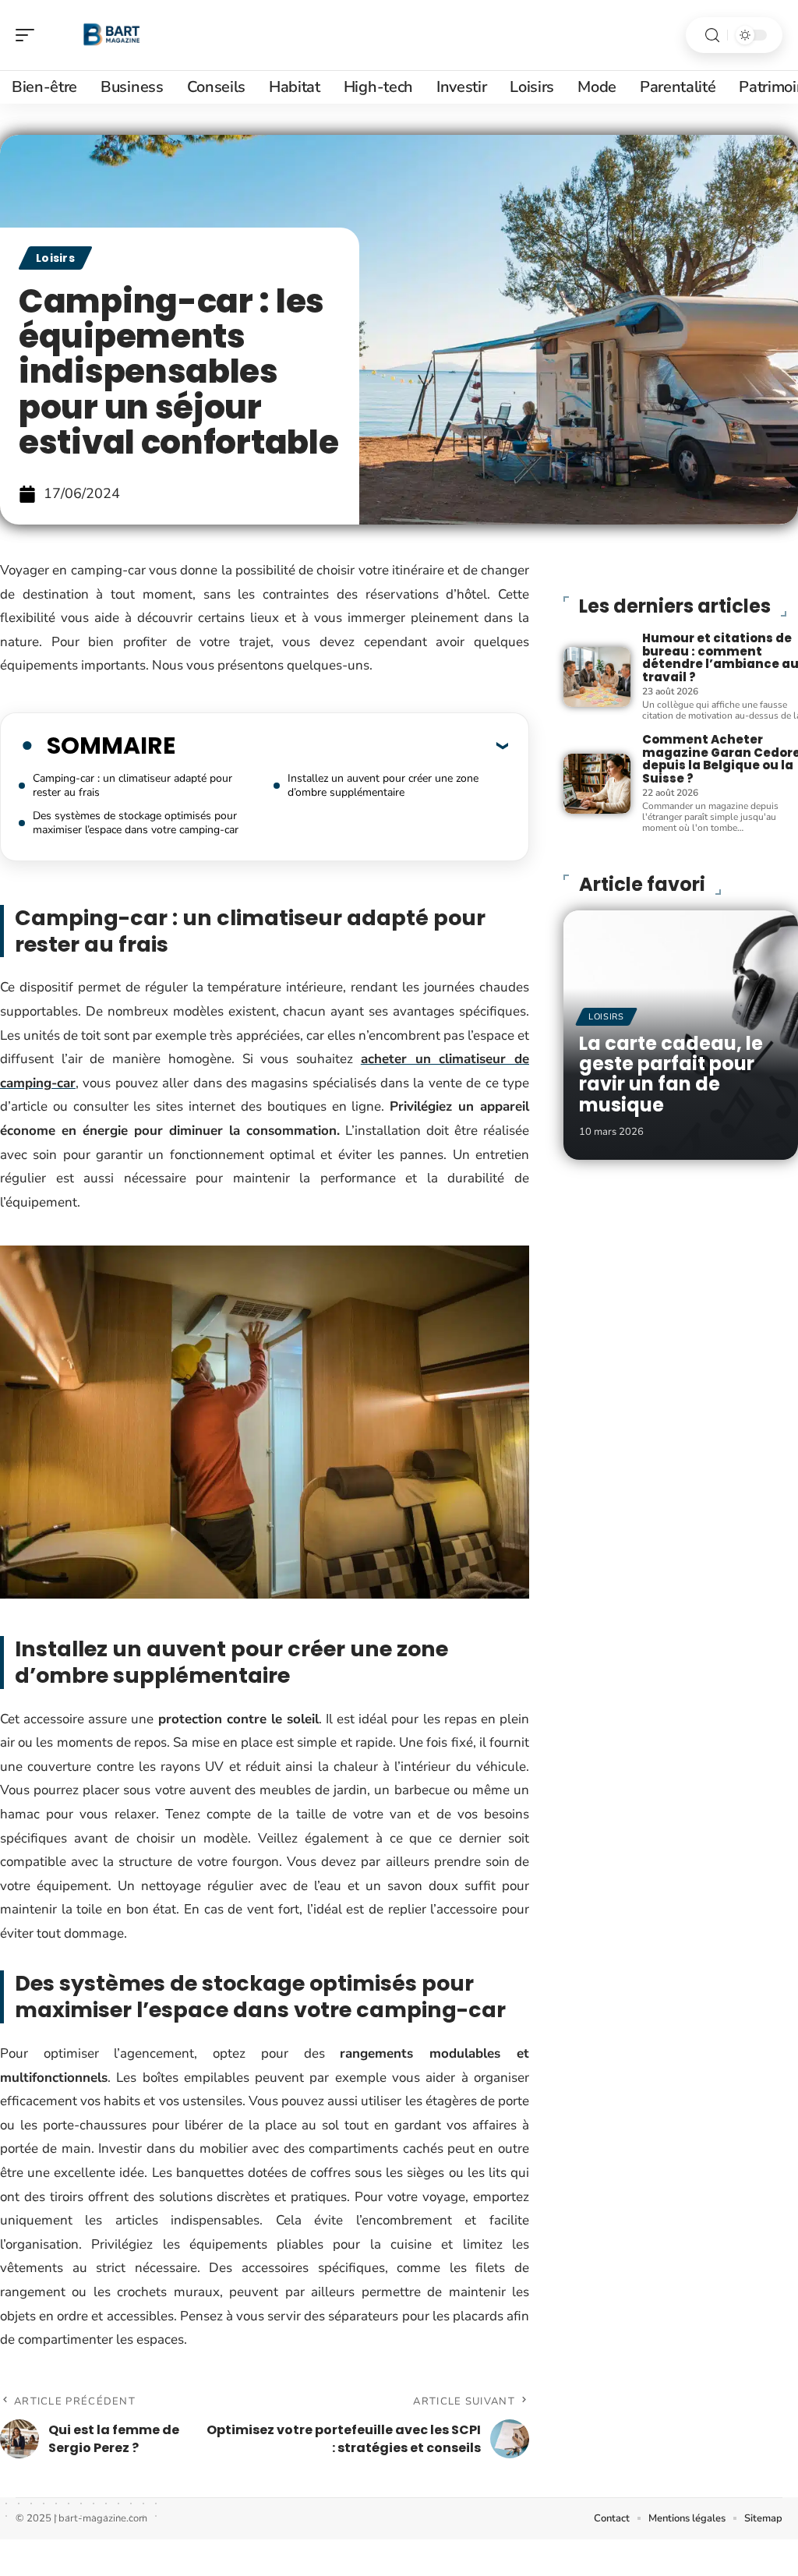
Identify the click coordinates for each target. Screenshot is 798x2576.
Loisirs (55, 258)
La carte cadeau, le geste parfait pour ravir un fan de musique (671, 1074)
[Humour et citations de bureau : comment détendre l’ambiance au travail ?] (597, 677)
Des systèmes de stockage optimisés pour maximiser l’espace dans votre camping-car (136, 823)
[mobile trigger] (29, 35)
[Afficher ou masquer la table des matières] (342, 745)
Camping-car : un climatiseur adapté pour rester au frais (132, 785)
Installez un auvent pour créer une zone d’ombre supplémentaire (383, 785)
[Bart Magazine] (112, 35)
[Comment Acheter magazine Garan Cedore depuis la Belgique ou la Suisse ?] (597, 784)
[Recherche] (712, 35)
